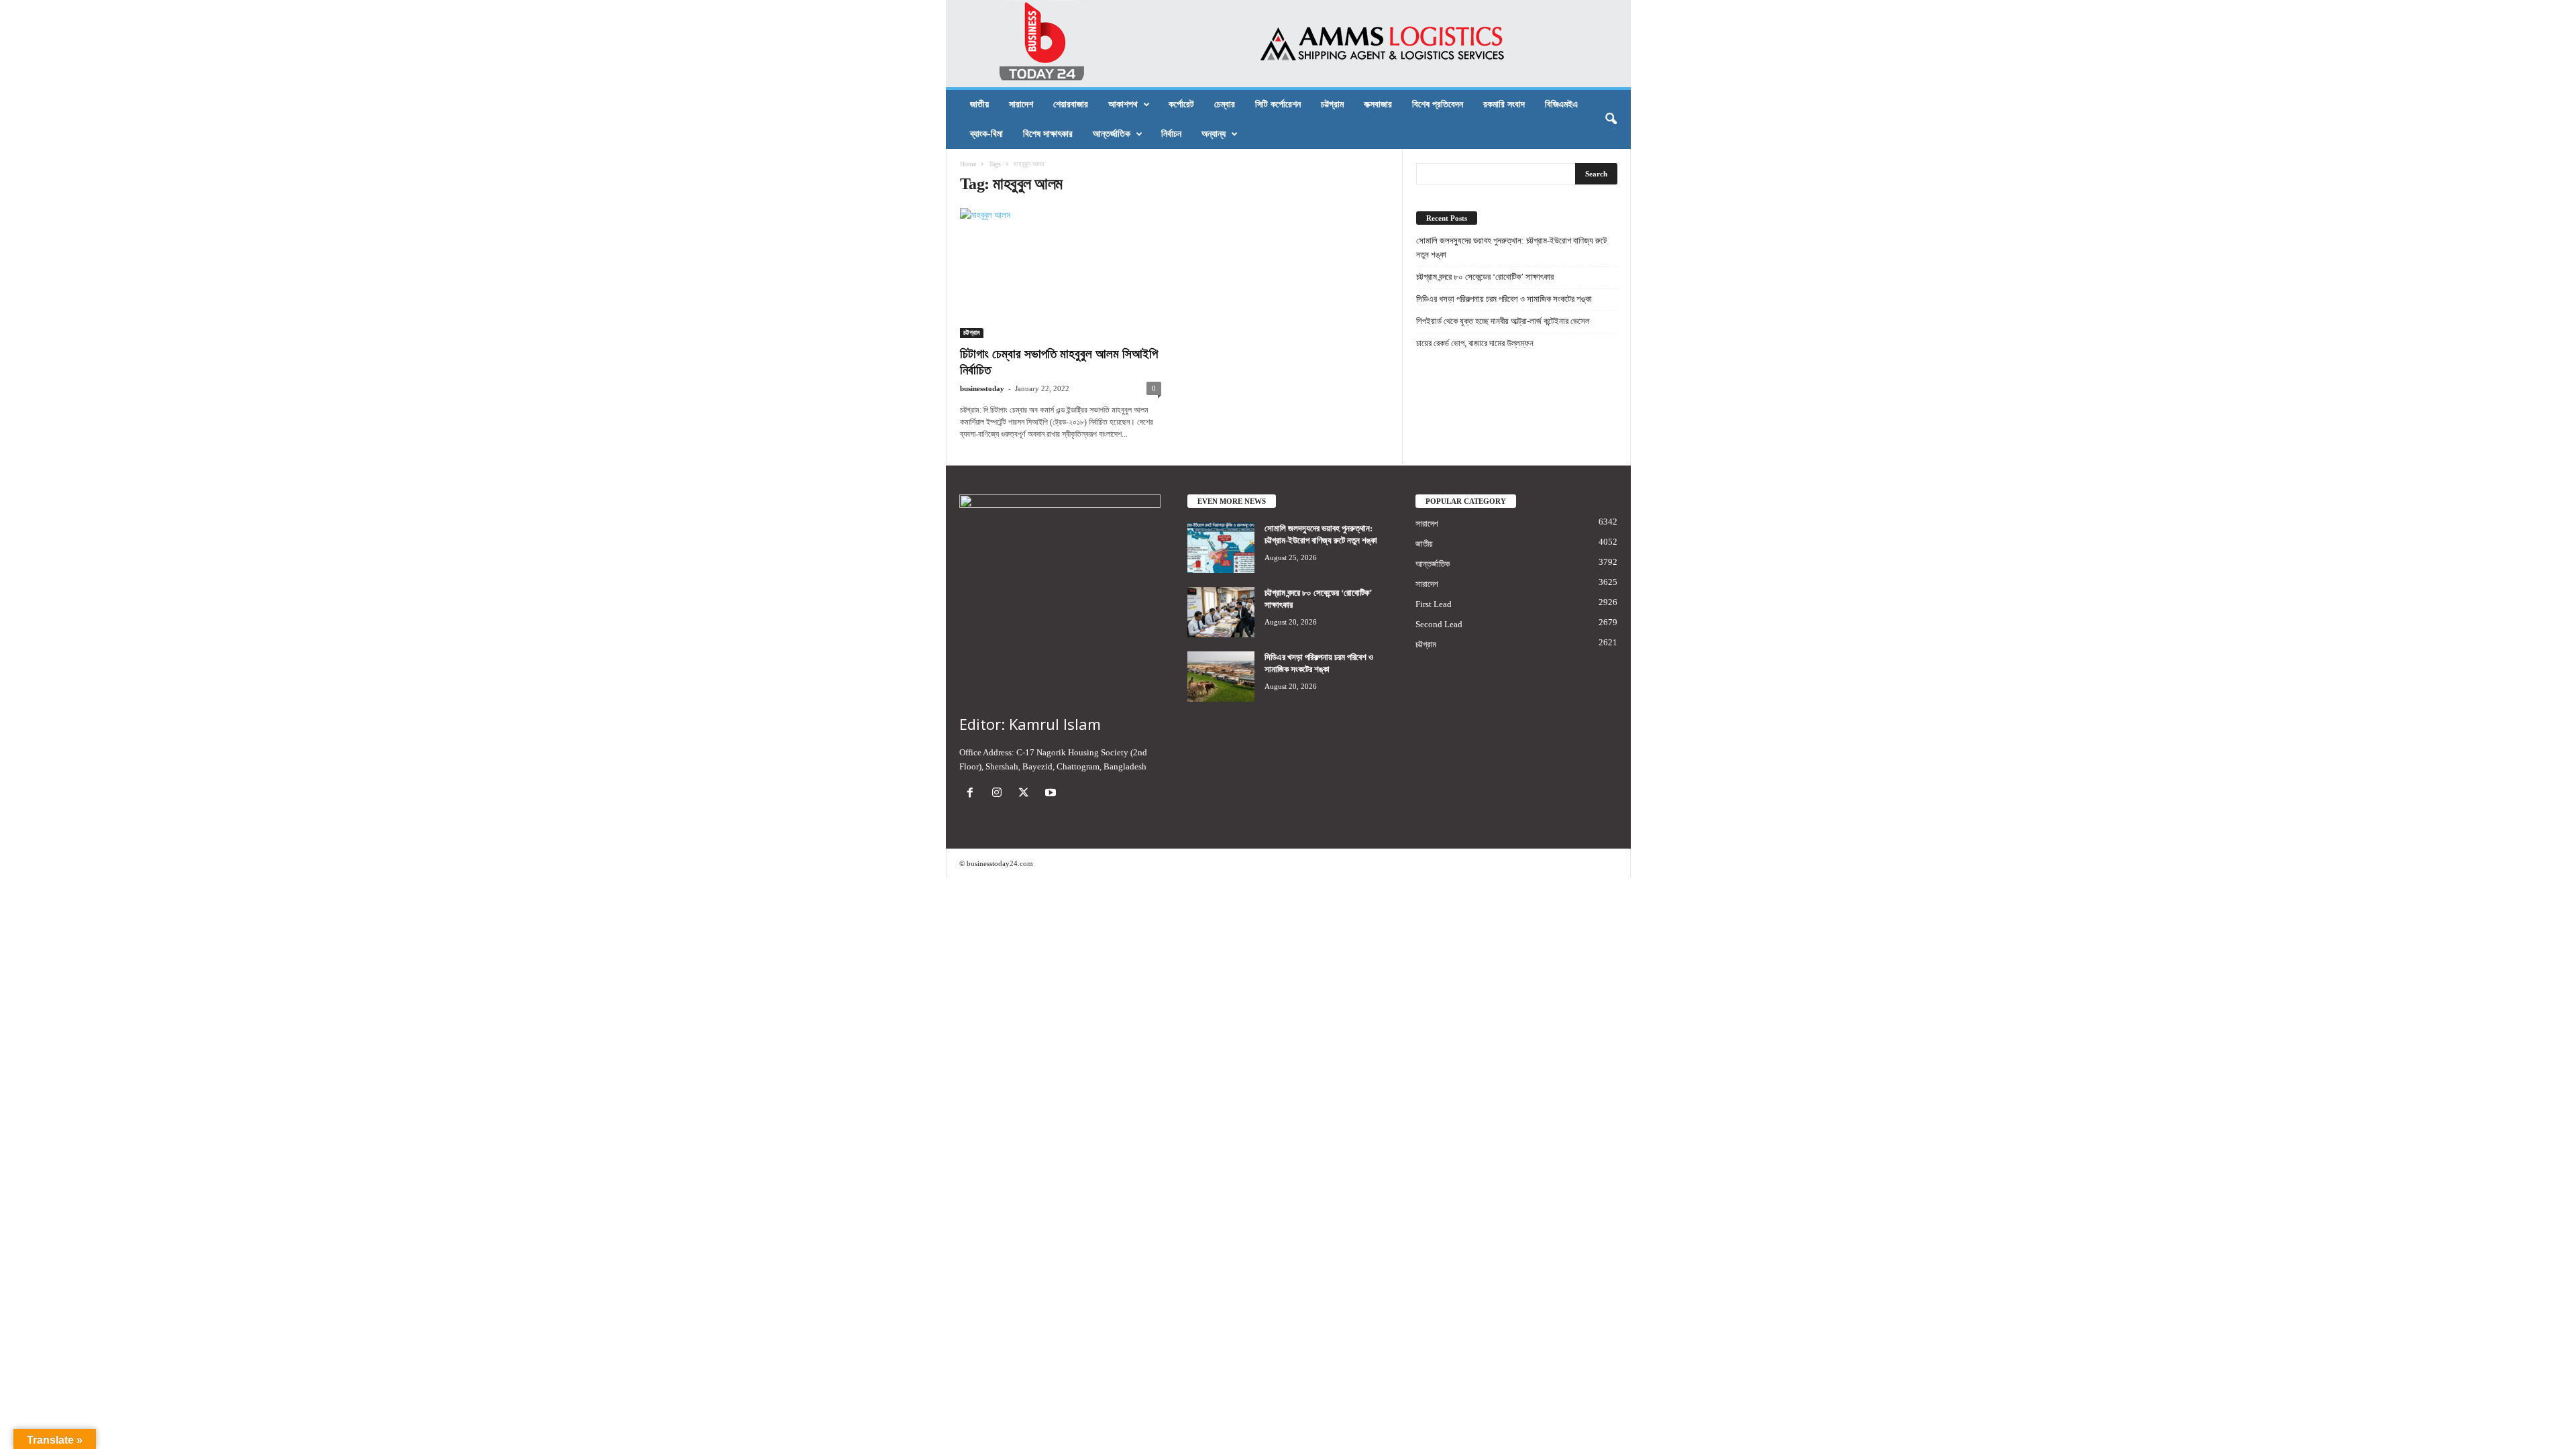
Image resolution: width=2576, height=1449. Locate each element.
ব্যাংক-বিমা (986, 134)
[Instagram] (1000, 794)
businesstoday (982, 388)
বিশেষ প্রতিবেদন (1438, 104)
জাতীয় (979, 104)
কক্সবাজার (1378, 104)
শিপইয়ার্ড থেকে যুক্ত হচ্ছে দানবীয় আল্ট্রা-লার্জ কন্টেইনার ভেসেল (1503, 321)
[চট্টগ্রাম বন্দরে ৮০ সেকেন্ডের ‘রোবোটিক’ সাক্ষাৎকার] (1221, 612)
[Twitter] (1026, 794)
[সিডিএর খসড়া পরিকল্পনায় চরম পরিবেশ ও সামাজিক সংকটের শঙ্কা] (1221, 677)
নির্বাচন (1171, 134)
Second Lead (1439, 624)
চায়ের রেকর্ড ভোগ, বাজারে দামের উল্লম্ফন (1475, 343)
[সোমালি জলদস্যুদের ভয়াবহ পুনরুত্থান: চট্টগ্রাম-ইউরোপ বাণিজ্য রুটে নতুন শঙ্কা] (1221, 548)
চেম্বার (1225, 104)
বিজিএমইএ (1561, 104)
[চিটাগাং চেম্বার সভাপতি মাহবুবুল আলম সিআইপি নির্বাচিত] (1061, 273)
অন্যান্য (1214, 134)
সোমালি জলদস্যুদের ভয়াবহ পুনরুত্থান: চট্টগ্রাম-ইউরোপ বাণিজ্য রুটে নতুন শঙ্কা (1511, 248)
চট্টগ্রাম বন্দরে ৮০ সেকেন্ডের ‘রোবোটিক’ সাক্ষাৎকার (1485, 277)
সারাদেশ (1021, 104)
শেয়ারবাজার (1071, 104)
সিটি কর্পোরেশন (1278, 104)
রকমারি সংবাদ (1504, 104)
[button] (1611, 119)
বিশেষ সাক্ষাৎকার (1048, 134)
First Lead (1434, 604)
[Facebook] (973, 794)
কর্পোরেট (1181, 104)
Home (968, 164)
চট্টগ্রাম (1332, 104)
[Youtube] (1052, 794)
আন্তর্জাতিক (1112, 134)
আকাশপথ (1123, 104)
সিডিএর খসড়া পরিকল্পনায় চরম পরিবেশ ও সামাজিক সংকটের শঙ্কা (1504, 299)
